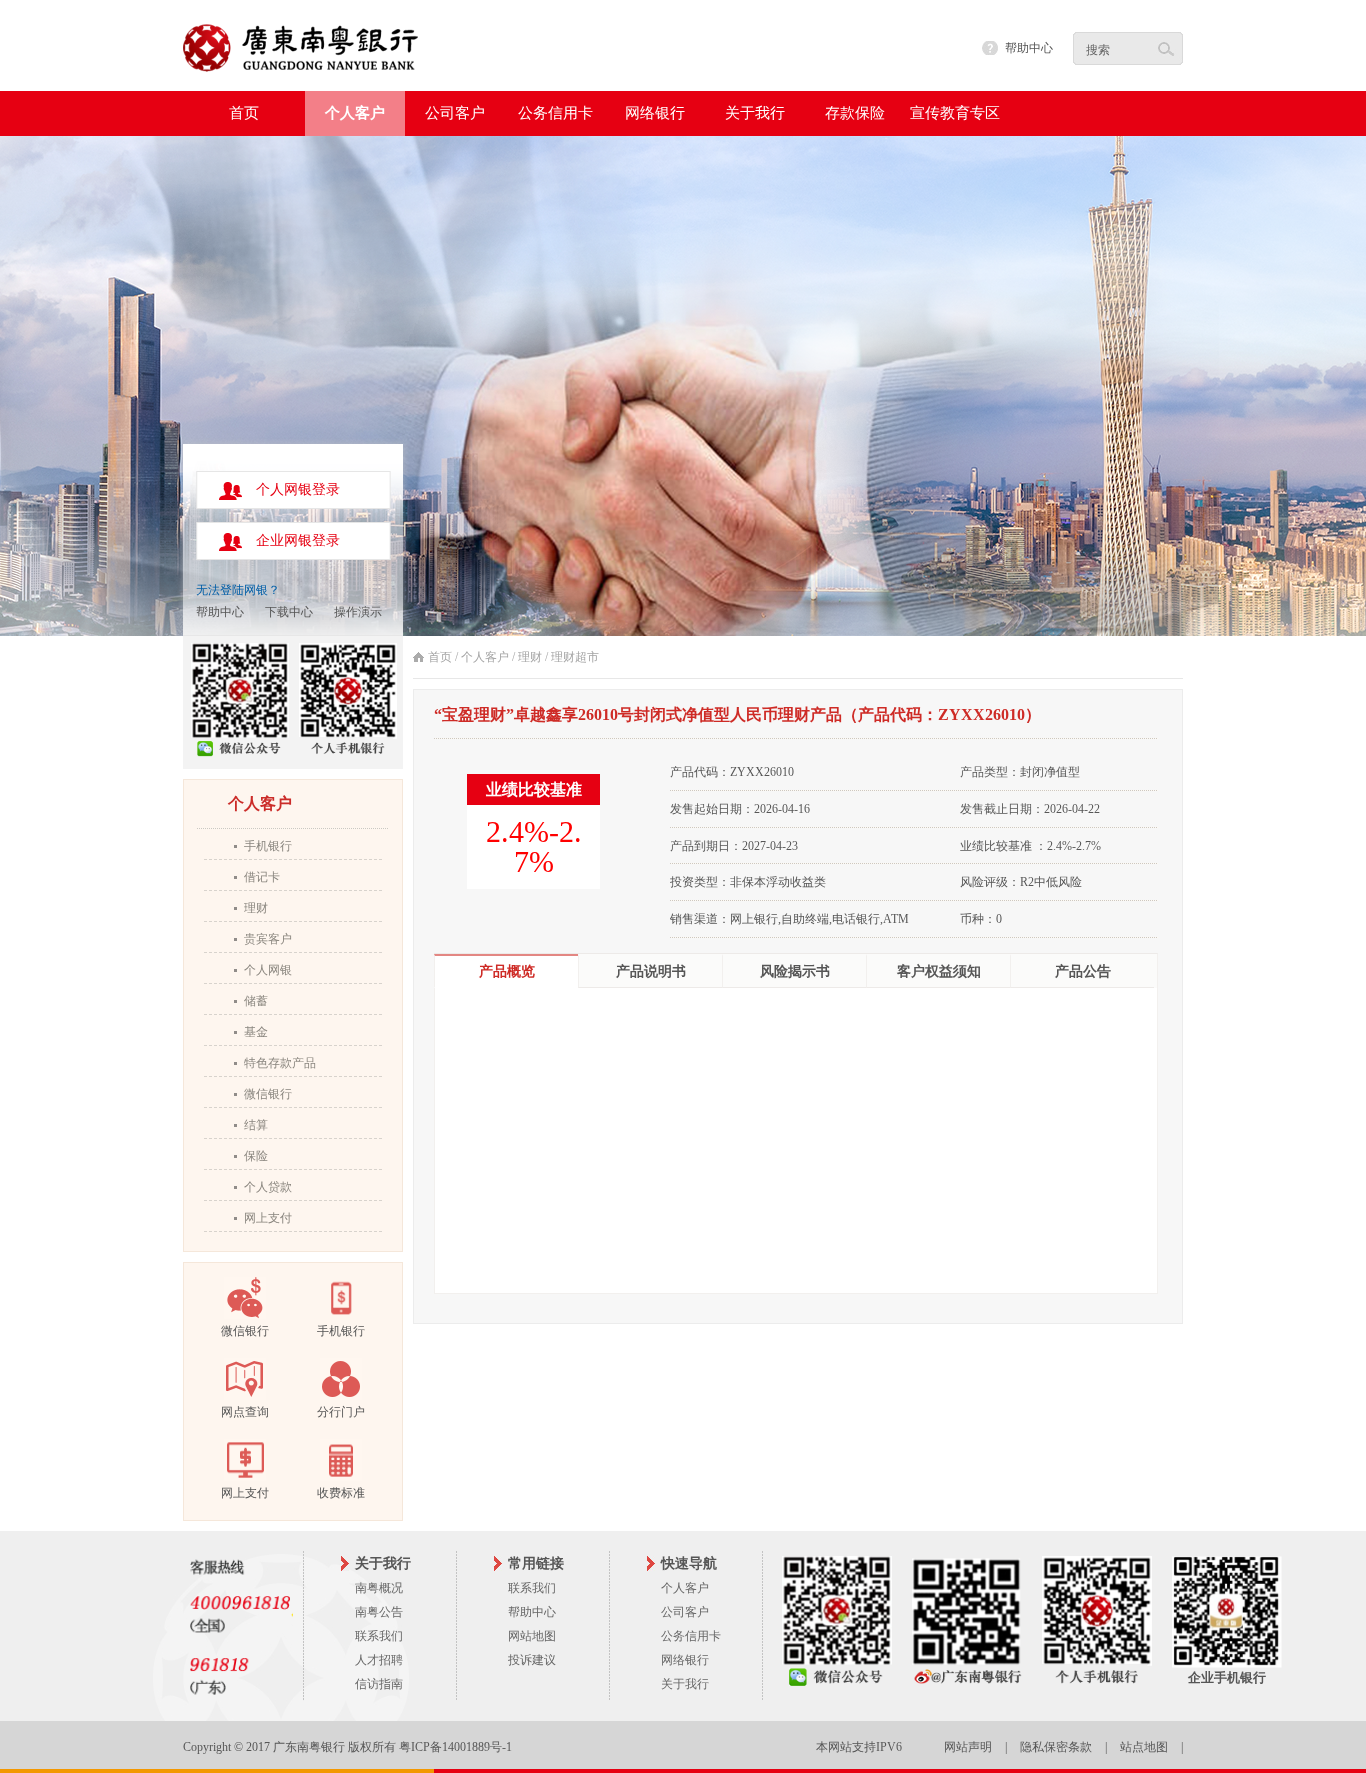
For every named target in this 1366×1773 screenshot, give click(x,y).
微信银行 (268, 1094)
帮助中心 (1029, 48)
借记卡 (262, 877)
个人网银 (268, 970)
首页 (244, 113)
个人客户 (485, 657)
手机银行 (268, 846)
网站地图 (532, 1636)
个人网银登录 (298, 489)
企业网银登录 (298, 540)
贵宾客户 (268, 939)
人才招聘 (379, 1660)
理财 (256, 908)
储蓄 (256, 1001)
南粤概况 (379, 1588)
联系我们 (379, 1636)
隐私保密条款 (1056, 1747)
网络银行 (685, 1660)
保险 (256, 1156)
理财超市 (575, 657)
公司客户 (685, 1612)
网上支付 (268, 1218)
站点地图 (1144, 1747)
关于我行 (685, 1684)
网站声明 (968, 1747)
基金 (256, 1032)
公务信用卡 (691, 1636)
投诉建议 (532, 1660)
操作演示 (358, 612)
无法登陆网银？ (238, 590)
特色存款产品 (280, 1063)
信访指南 (379, 1684)
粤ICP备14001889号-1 (455, 1747)
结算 (256, 1125)
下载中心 (289, 612)
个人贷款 (268, 1187)
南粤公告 (379, 1612)
